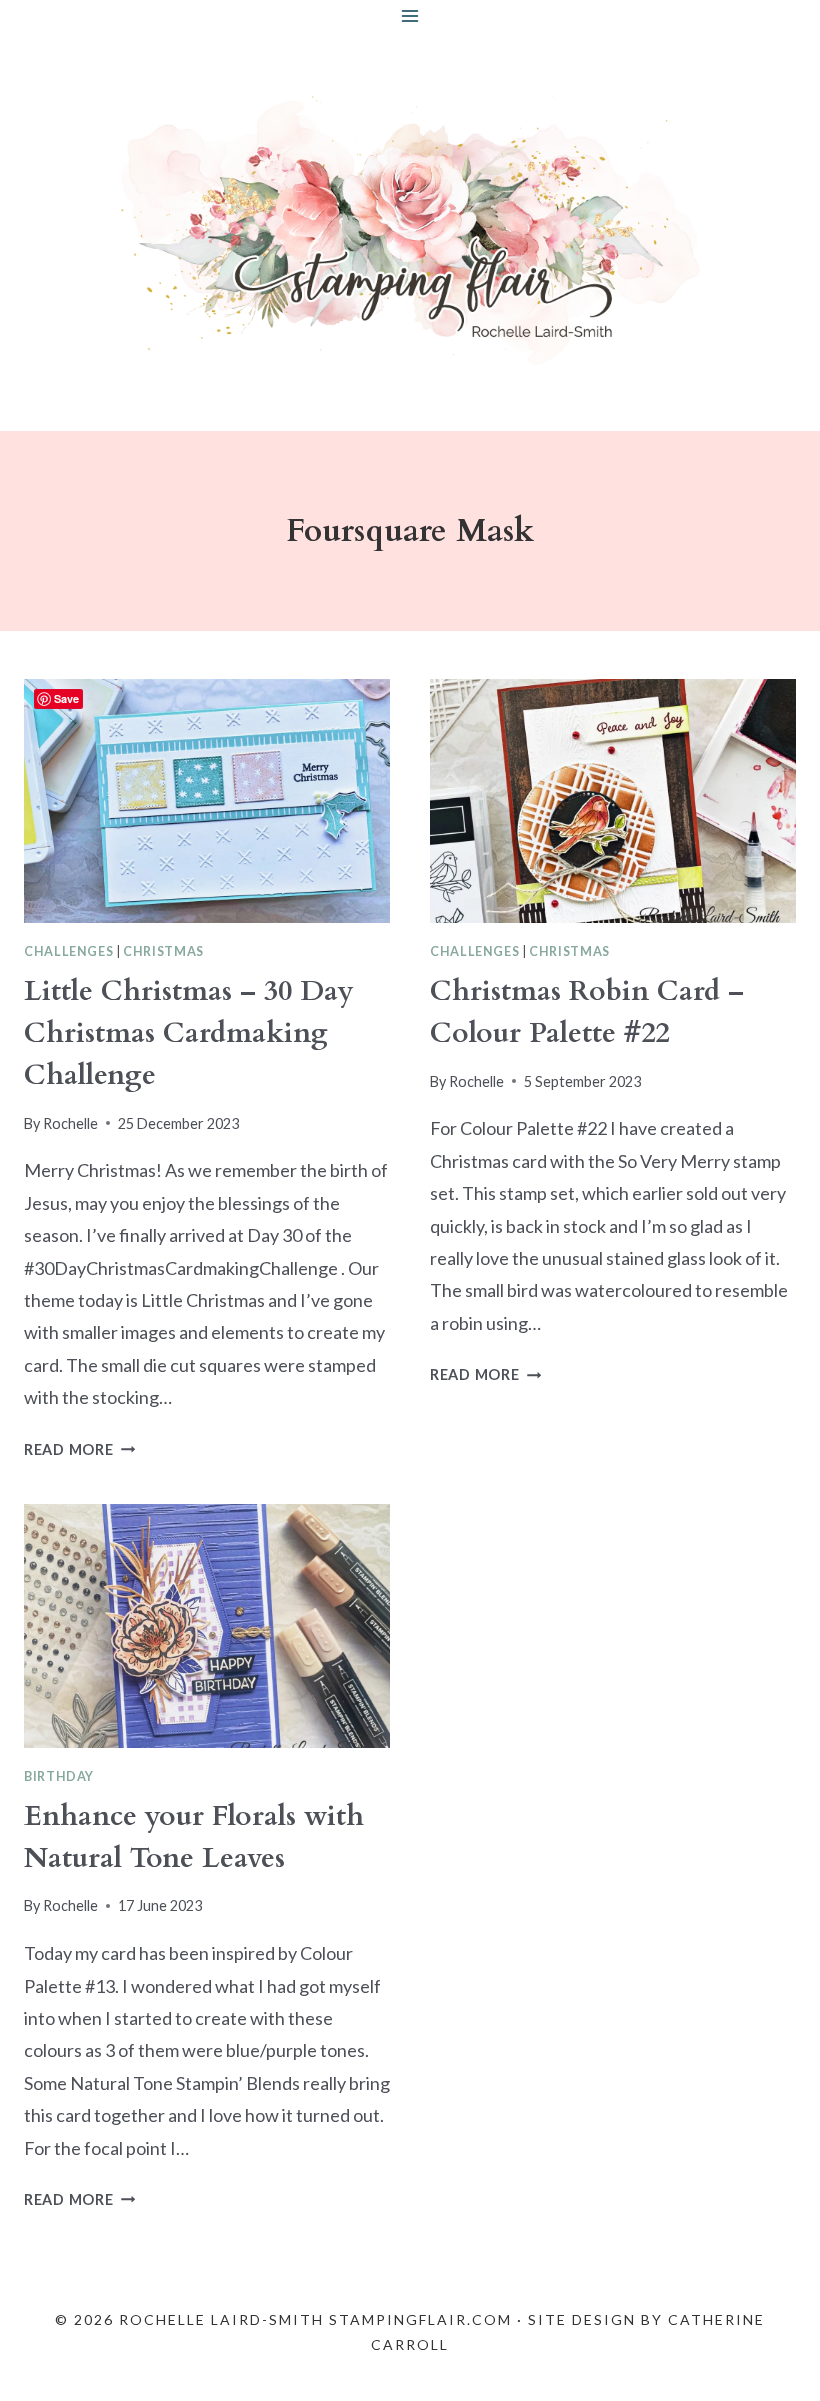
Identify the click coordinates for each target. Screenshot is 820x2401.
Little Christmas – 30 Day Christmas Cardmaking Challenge (189, 1033)
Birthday (59, 1776)
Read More (79, 1449)
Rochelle (70, 1123)
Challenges (68, 951)
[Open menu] (410, 15)
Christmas (163, 951)
